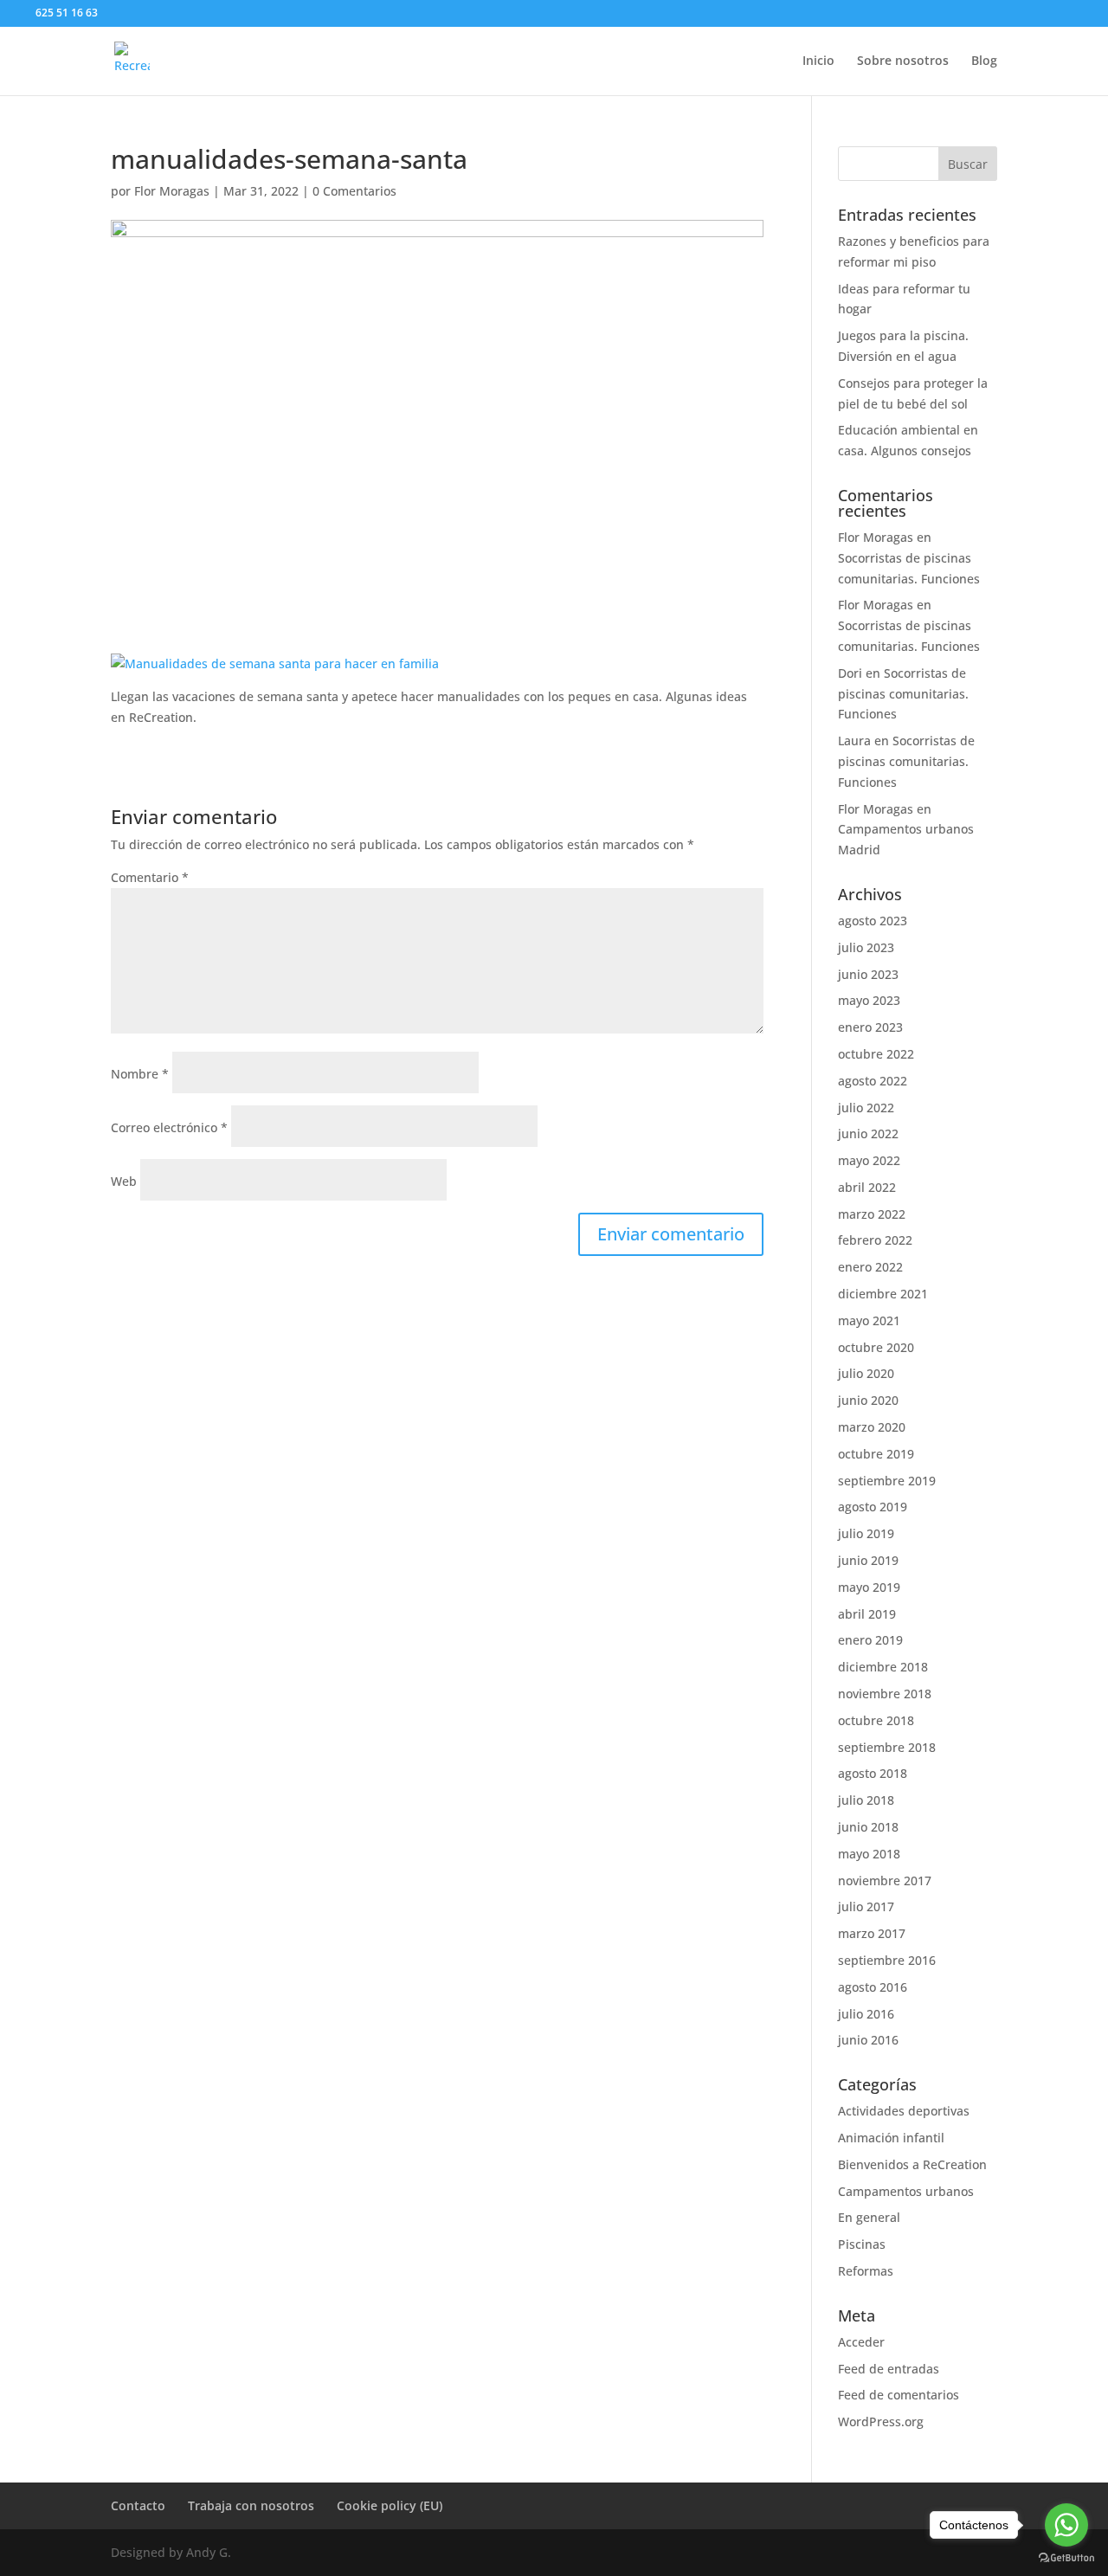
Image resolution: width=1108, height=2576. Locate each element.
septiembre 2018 (887, 1747)
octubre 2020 (876, 1347)
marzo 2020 (872, 1427)
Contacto (138, 2505)
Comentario (150, 877)
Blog (984, 61)
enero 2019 (870, 1640)
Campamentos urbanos (906, 2191)
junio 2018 (868, 1827)
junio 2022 (868, 1133)
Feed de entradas (889, 2369)
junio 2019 (868, 1560)
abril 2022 (867, 1187)
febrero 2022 (875, 1240)
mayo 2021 (869, 1320)
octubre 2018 (876, 1720)
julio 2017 (866, 1906)
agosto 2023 (873, 921)
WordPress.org (881, 2421)
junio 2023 (868, 974)
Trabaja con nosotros (251, 2505)
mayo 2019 (869, 1587)
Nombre (140, 1074)
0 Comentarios (354, 191)
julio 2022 (866, 1108)
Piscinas (862, 2244)
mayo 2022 (869, 1160)
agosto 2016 (873, 1987)
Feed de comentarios (899, 2395)
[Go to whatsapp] (1066, 2525)
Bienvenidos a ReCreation (912, 2164)
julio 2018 (866, 1800)
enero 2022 (870, 1267)
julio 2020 (866, 1373)
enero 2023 (870, 1027)
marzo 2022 (872, 1214)
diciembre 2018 (883, 1667)
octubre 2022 (876, 1054)
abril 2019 (867, 1614)
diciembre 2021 (883, 1294)
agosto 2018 (873, 1773)
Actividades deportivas (904, 2111)
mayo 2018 (869, 1854)
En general (869, 2217)
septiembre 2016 (887, 1960)
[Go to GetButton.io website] (1066, 2558)
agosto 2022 (873, 1081)
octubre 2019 (876, 1454)
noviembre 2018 (885, 1694)
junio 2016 (868, 2040)
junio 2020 (868, 1400)
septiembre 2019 (887, 1481)
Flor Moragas (172, 191)
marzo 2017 (872, 1933)
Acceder (861, 2342)
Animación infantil (891, 2138)
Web (124, 1181)
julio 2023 (866, 947)
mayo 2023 (869, 1000)
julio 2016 (866, 2014)
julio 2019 (866, 1533)
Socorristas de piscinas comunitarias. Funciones (903, 694)
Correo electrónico (169, 1127)
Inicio (818, 61)
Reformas (866, 2271)
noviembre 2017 (885, 1880)
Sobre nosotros (903, 61)
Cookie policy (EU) (390, 2505)
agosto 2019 (873, 1507)
